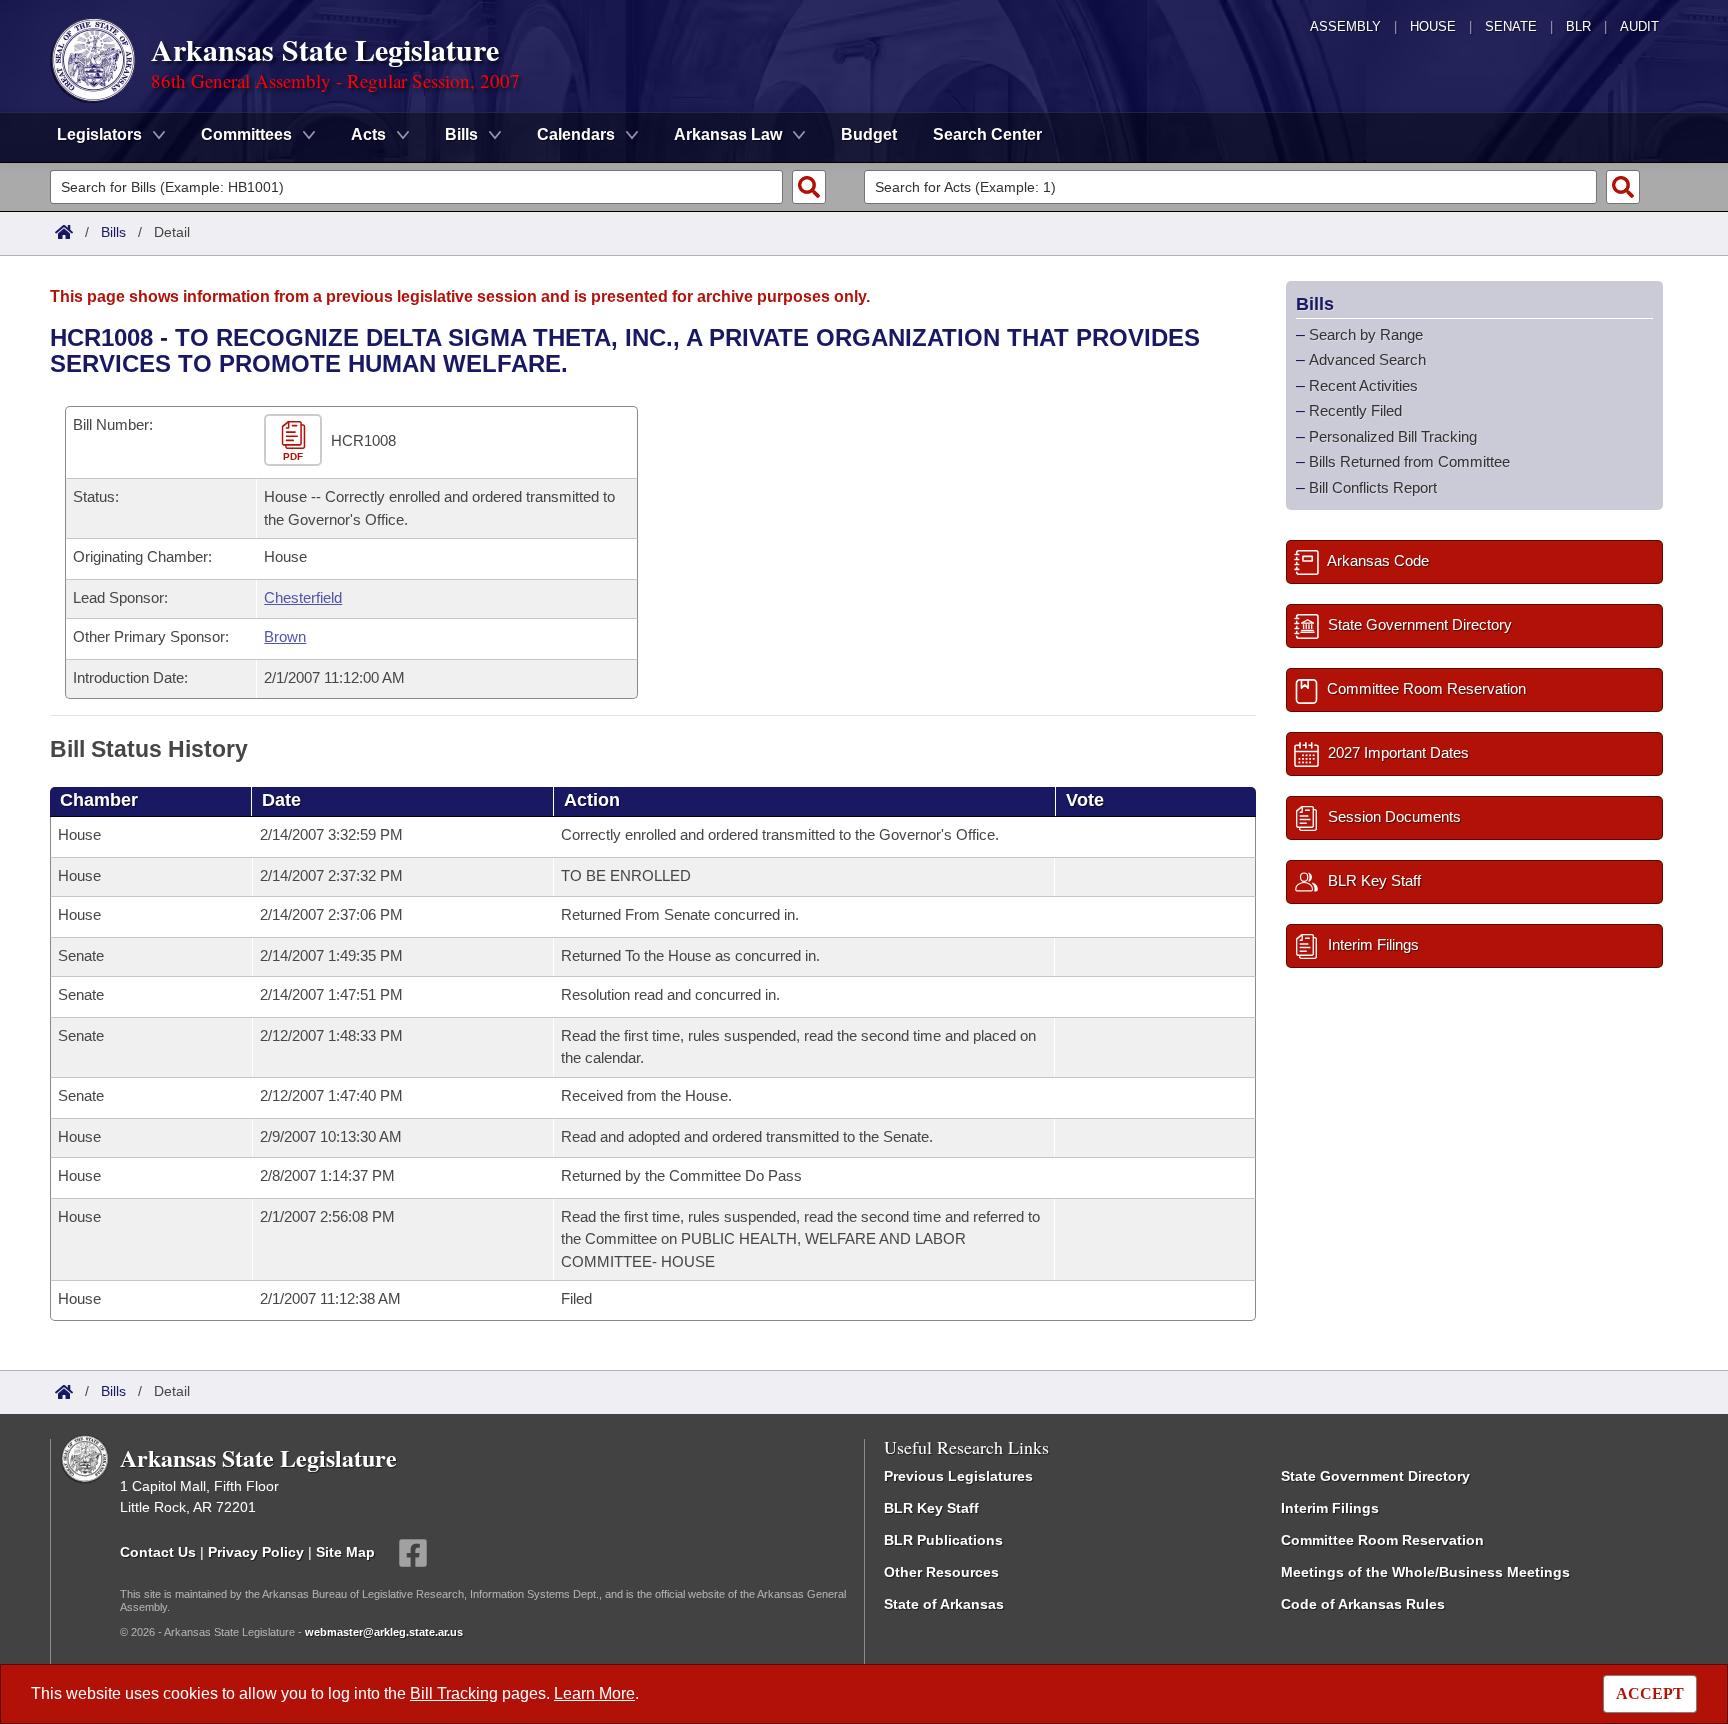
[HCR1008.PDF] (295, 441)
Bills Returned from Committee (1409, 461)
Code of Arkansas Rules (1363, 1604)
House (1433, 26)
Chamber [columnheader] (99, 800)
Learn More (594, 1693)
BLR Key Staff (931, 1508)
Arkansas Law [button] (728, 134)
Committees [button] (246, 134)
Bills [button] (461, 134)
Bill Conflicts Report (1373, 487)
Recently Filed (1355, 410)
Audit (1639, 26)
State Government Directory (1375, 1476)
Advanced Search (1367, 359)
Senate (1511, 26)
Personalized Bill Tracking (1393, 436)
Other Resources (941, 1572)
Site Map (345, 1552)
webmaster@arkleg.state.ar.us (384, 1632)
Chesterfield (303, 597)
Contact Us (158, 1552)
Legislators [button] (99, 134)
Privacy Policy (256, 1552)
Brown (285, 636)
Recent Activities (1363, 385)
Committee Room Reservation (1382, 1540)
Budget (869, 134)
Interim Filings (1330, 1508)
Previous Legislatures (958, 1476)
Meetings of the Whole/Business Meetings (1425, 1572)
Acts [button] (368, 134)
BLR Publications (943, 1540)
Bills (113, 232)
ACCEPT (1650, 1693)
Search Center (987, 134)
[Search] (809, 187)
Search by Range (1366, 334)
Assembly (1345, 26)
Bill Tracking (454, 1693)
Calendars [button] (576, 134)
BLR (1578, 26)
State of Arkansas (944, 1604)
